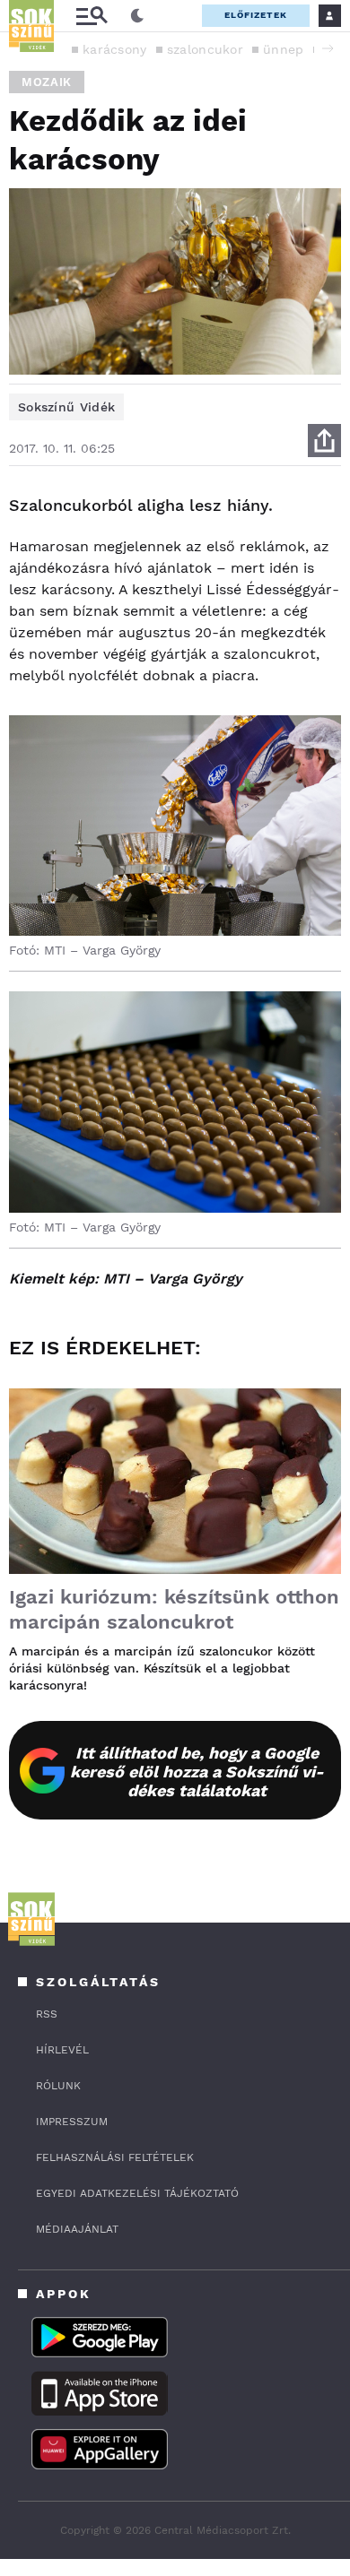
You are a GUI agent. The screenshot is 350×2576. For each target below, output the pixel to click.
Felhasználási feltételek (115, 2157)
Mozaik (47, 82)
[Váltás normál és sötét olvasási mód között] (137, 16)
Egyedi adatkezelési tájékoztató (137, 2193)
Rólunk (58, 2086)
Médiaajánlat (77, 2229)
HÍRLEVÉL (62, 2050)
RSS (47, 2014)
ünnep (284, 49)
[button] (328, 48)
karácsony (115, 49)
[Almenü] (92, 16)
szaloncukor (205, 49)
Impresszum (72, 2122)
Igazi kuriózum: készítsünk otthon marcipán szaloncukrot (174, 1609)
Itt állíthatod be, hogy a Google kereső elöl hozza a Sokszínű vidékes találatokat (197, 1772)
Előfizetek (256, 15)
